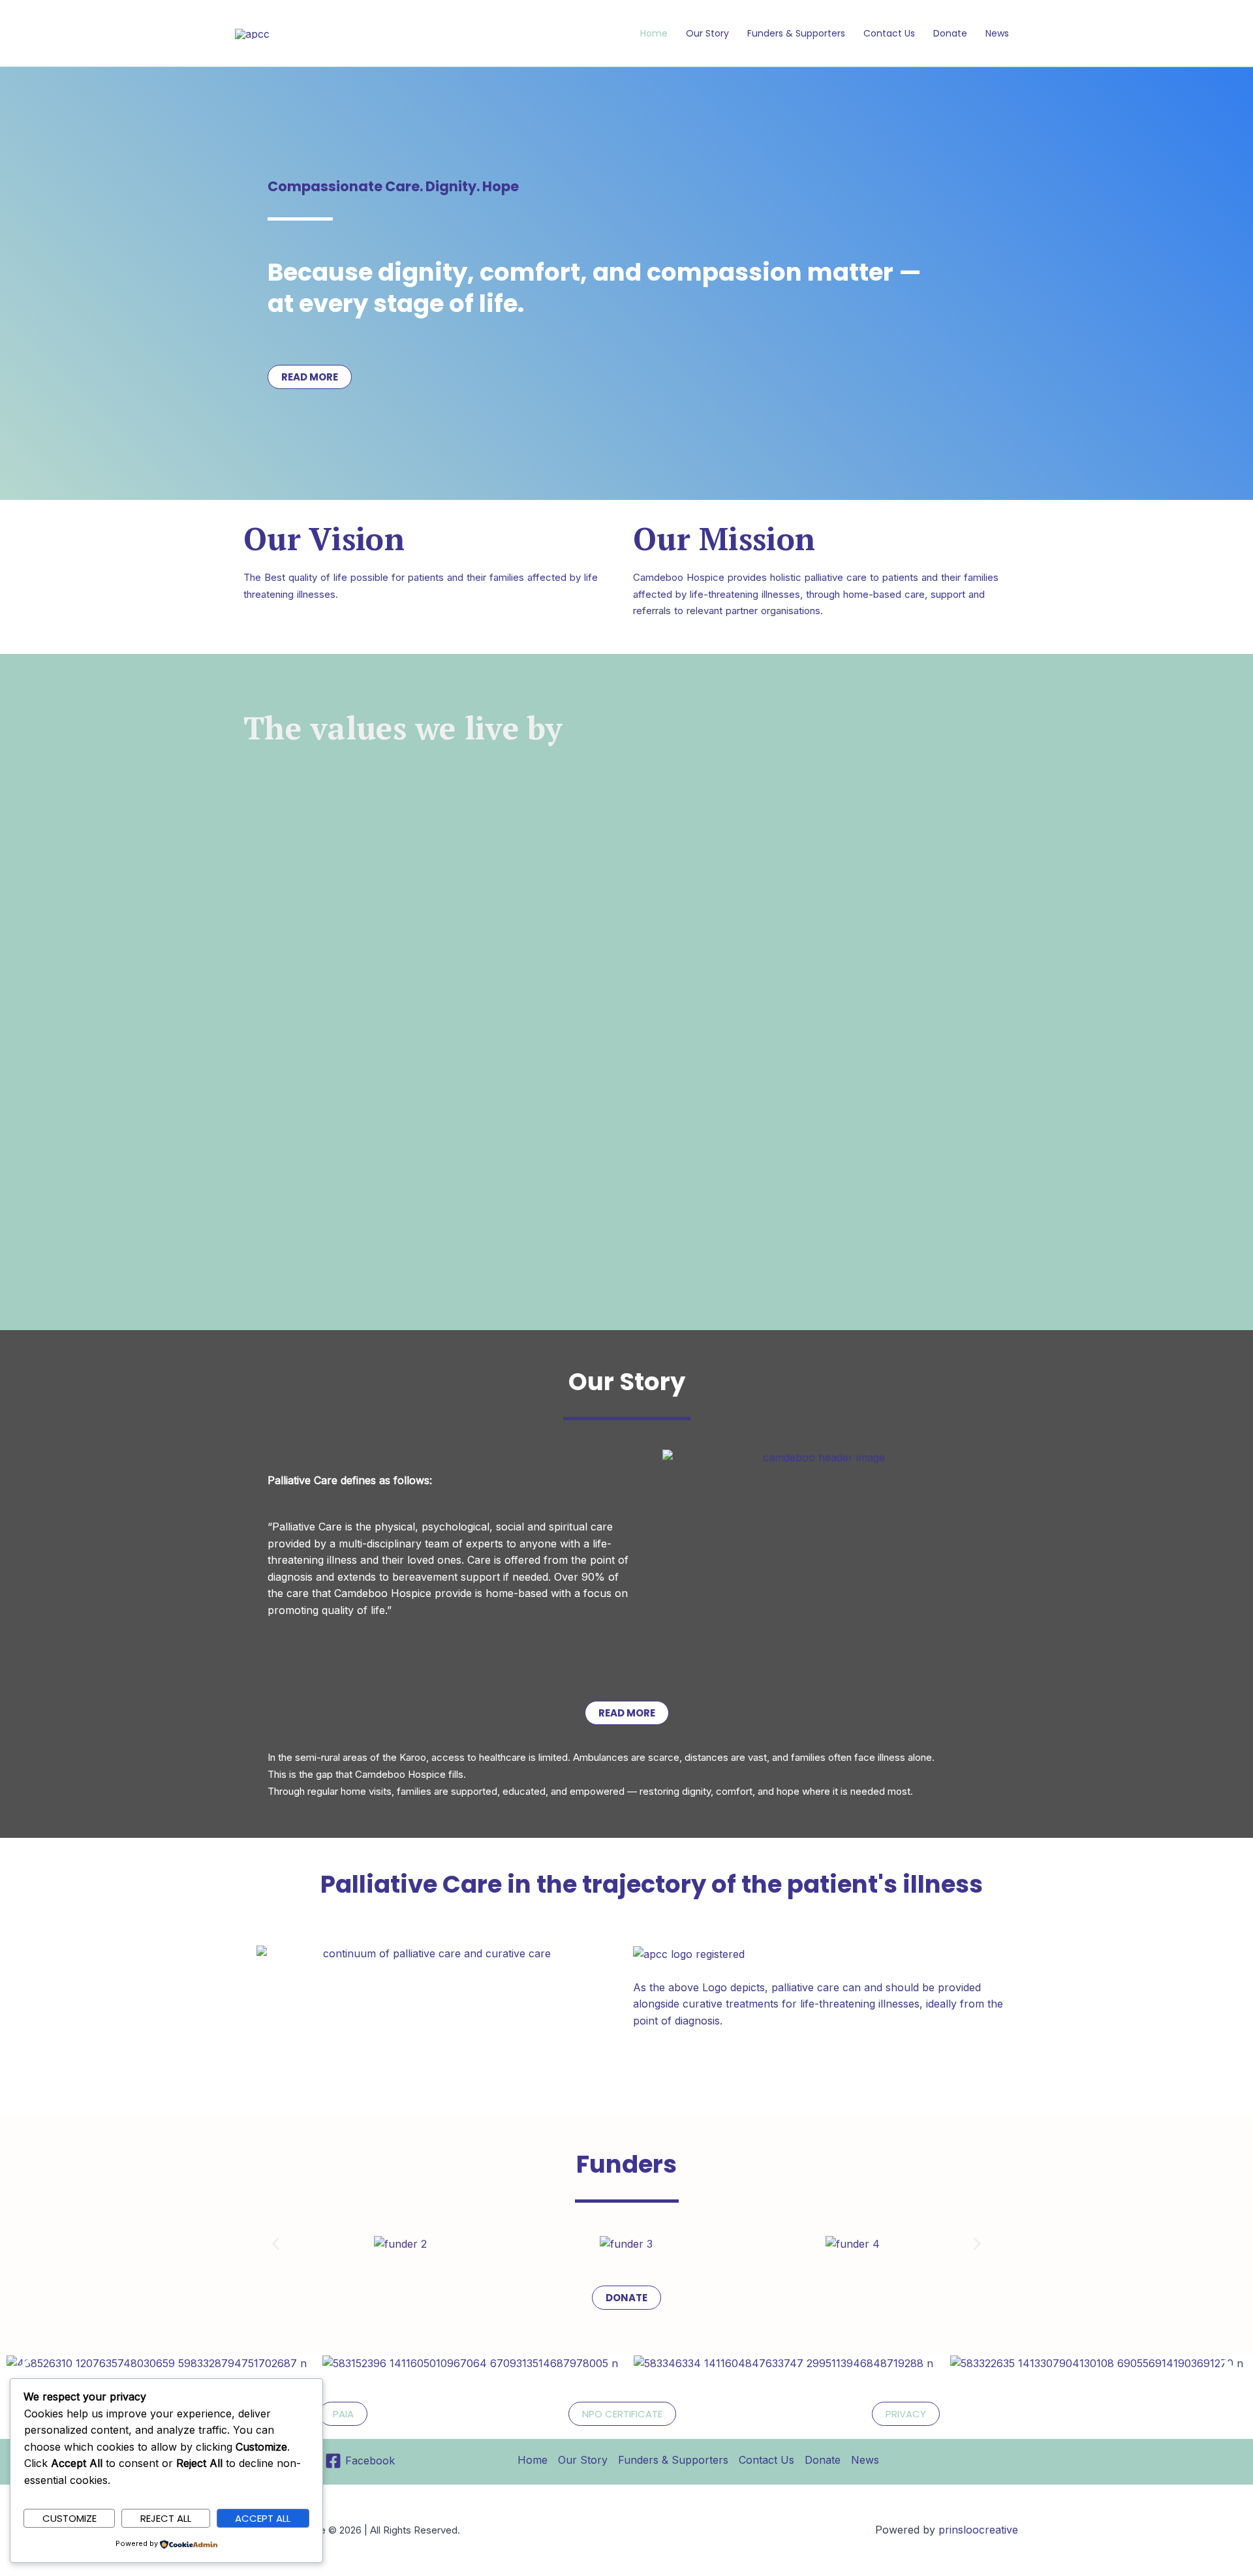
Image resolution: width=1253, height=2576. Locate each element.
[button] (276, 2244)
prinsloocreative (978, 2530)
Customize (70, 2518)
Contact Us (889, 33)
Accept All (263, 2518)
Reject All (166, 2518)
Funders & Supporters (796, 33)
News (997, 33)
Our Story (707, 33)
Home (654, 33)
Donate (950, 33)
